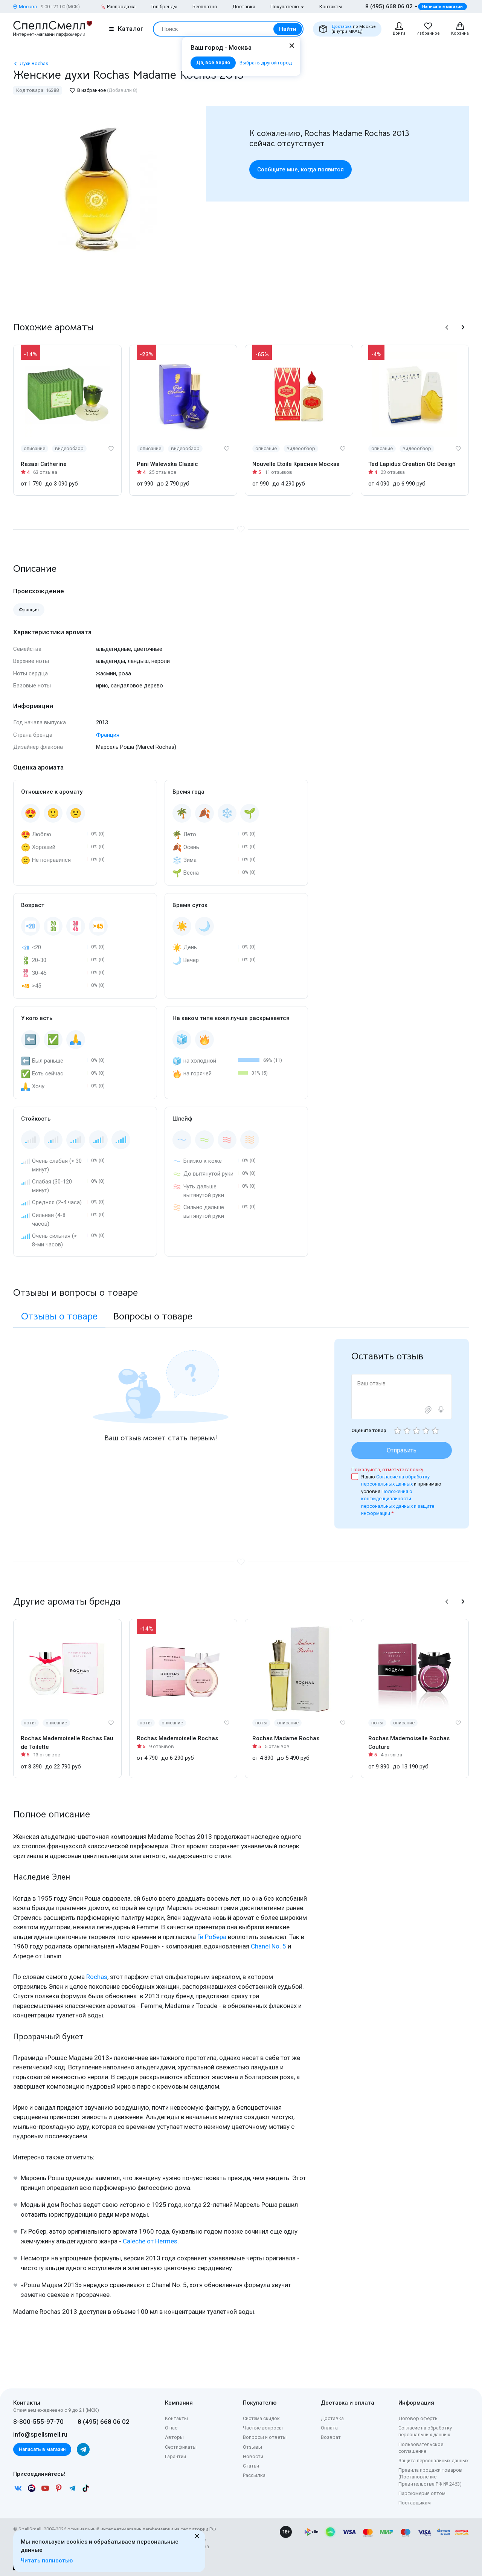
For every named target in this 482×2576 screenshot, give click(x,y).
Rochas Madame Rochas (286, 1738)
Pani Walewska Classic (167, 464)
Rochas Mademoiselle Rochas (177, 1738)
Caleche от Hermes (150, 2241)
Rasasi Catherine (44, 464)
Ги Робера (212, 1937)
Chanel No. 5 (268, 1946)
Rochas (97, 1977)
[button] (447, 327)
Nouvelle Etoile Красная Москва (296, 464)
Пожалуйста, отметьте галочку (387, 1470)
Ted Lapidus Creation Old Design (412, 464)
